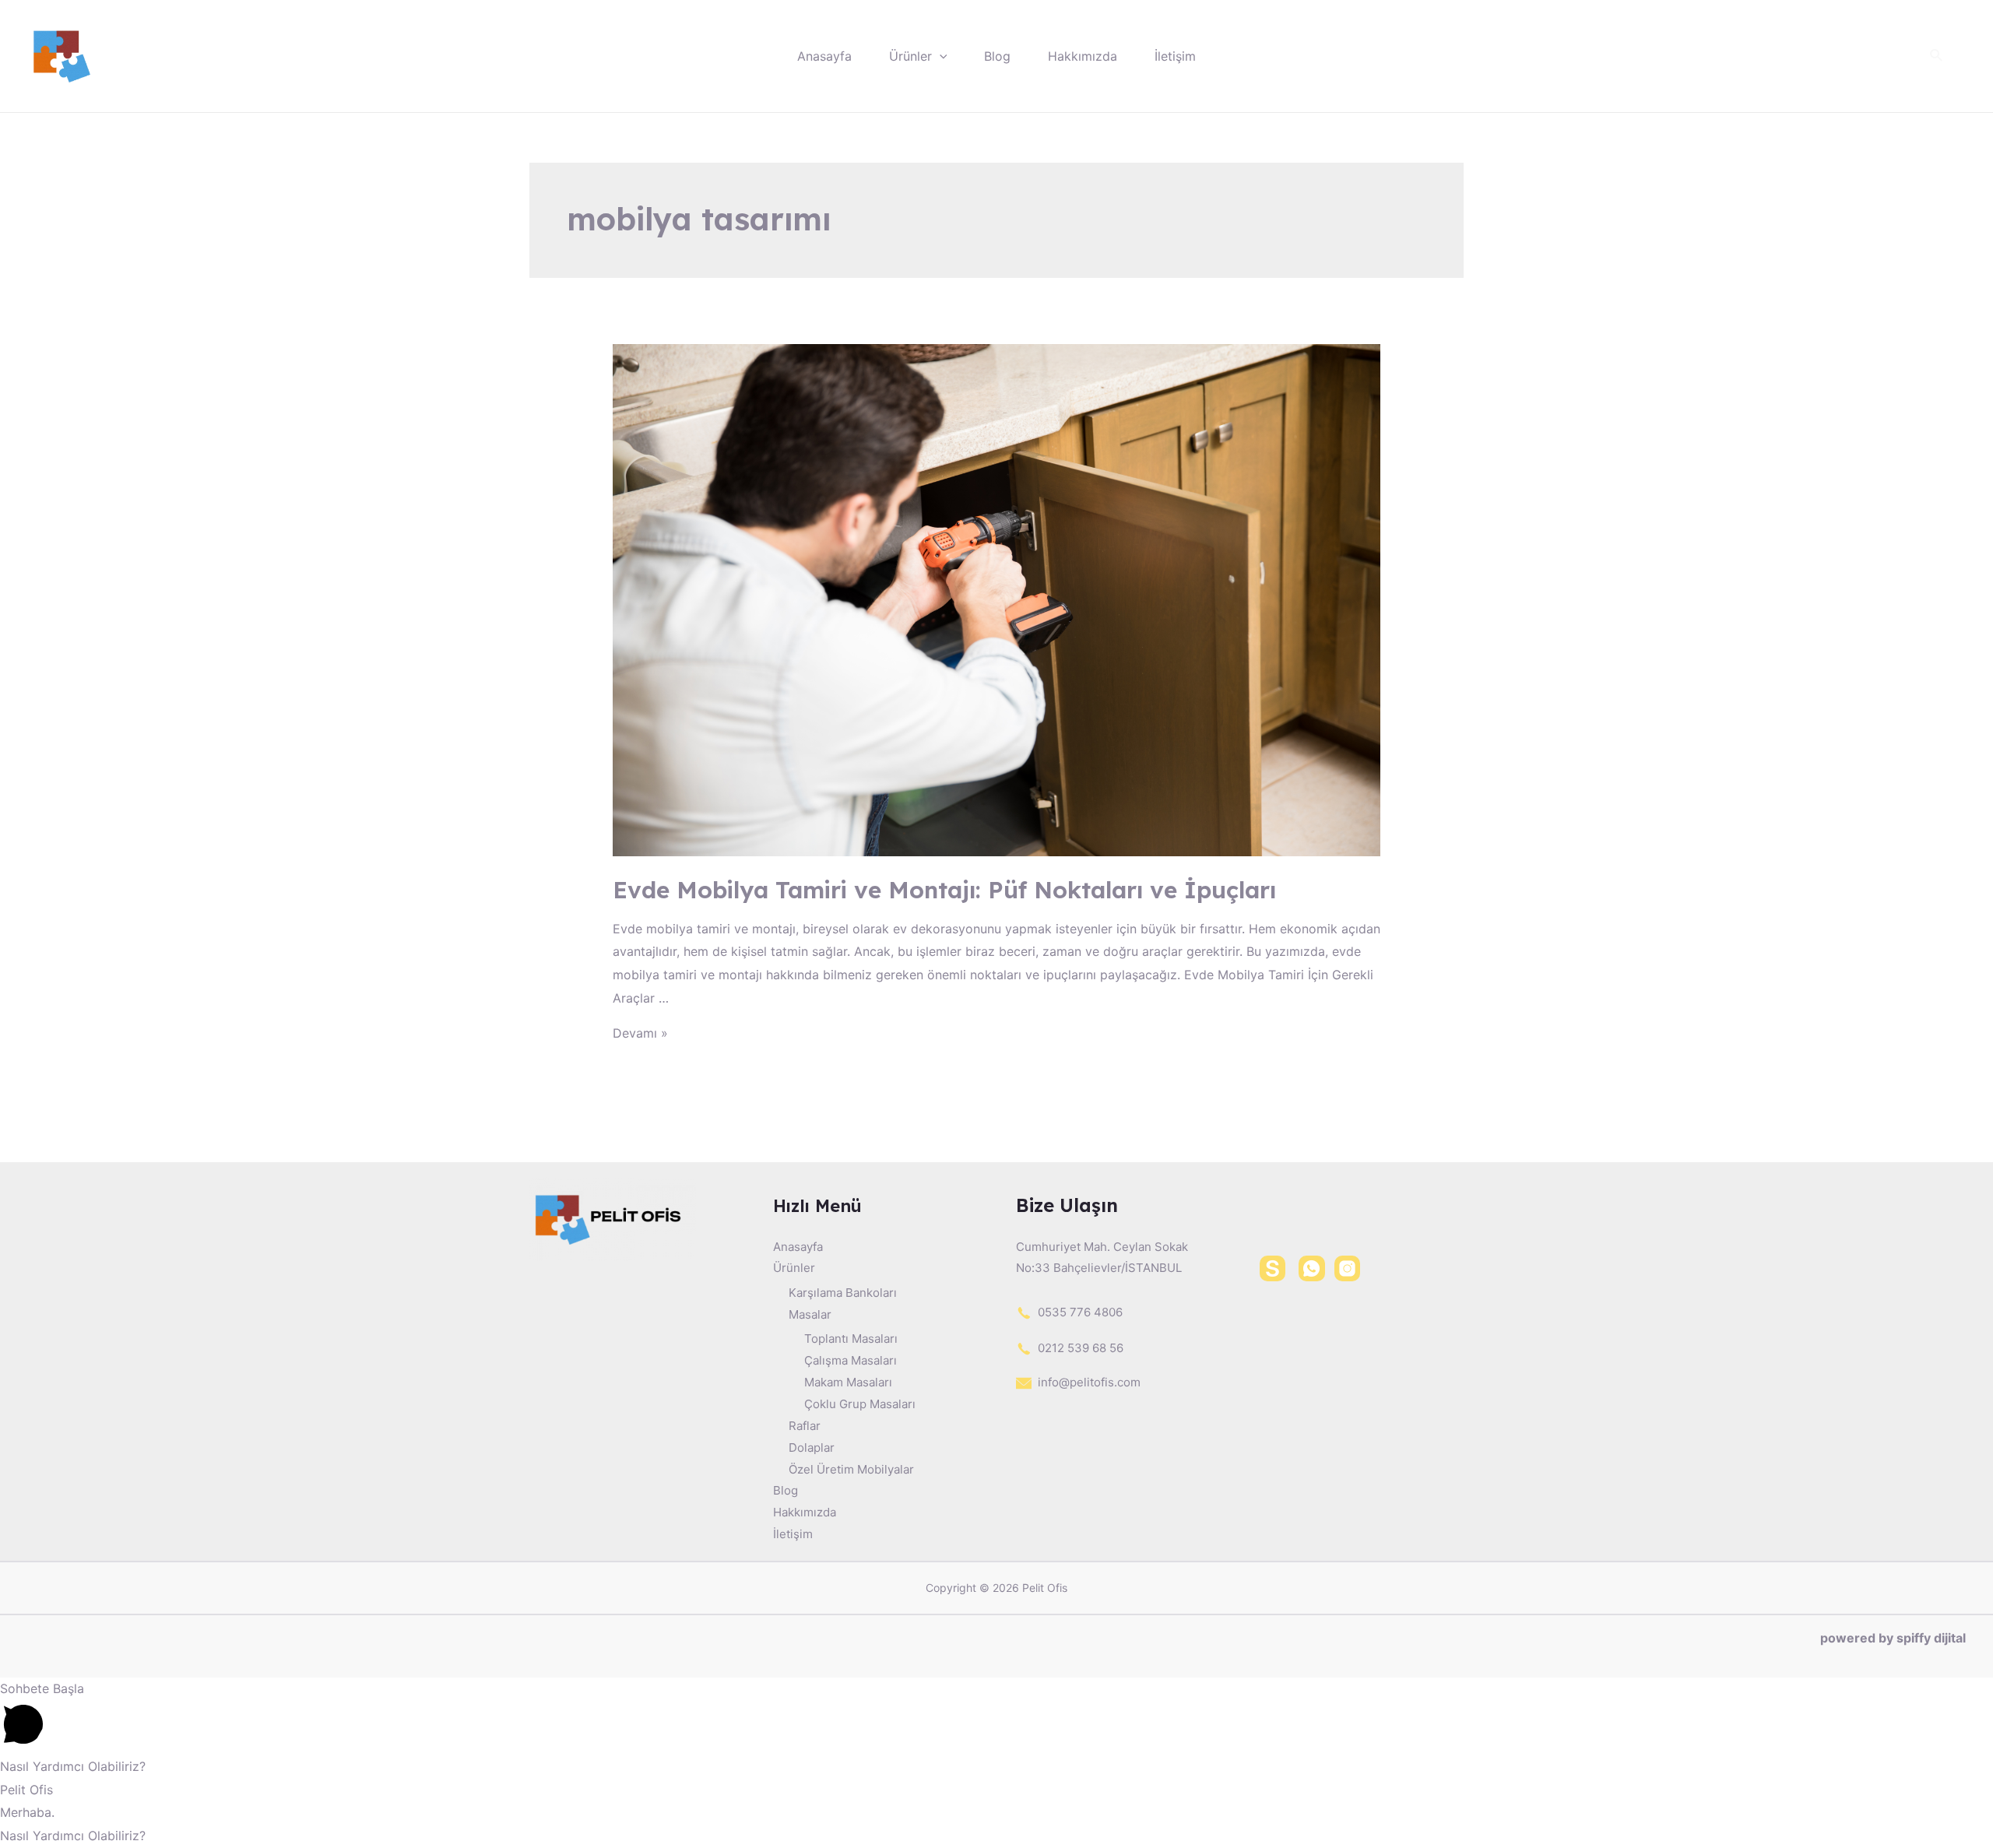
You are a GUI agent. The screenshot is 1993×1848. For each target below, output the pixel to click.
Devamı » (640, 1033)
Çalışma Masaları (851, 1360)
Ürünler (910, 56)
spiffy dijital (1931, 1638)
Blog (997, 56)
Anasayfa (824, 56)
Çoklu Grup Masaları (860, 1404)
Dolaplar (812, 1447)
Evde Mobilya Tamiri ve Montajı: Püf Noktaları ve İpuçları (944, 890)
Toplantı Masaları (851, 1339)
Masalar (810, 1314)
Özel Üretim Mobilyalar (851, 1469)
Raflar (805, 1426)
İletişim (1175, 56)
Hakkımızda (1083, 56)
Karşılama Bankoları (843, 1293)
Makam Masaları (848, 1382)
